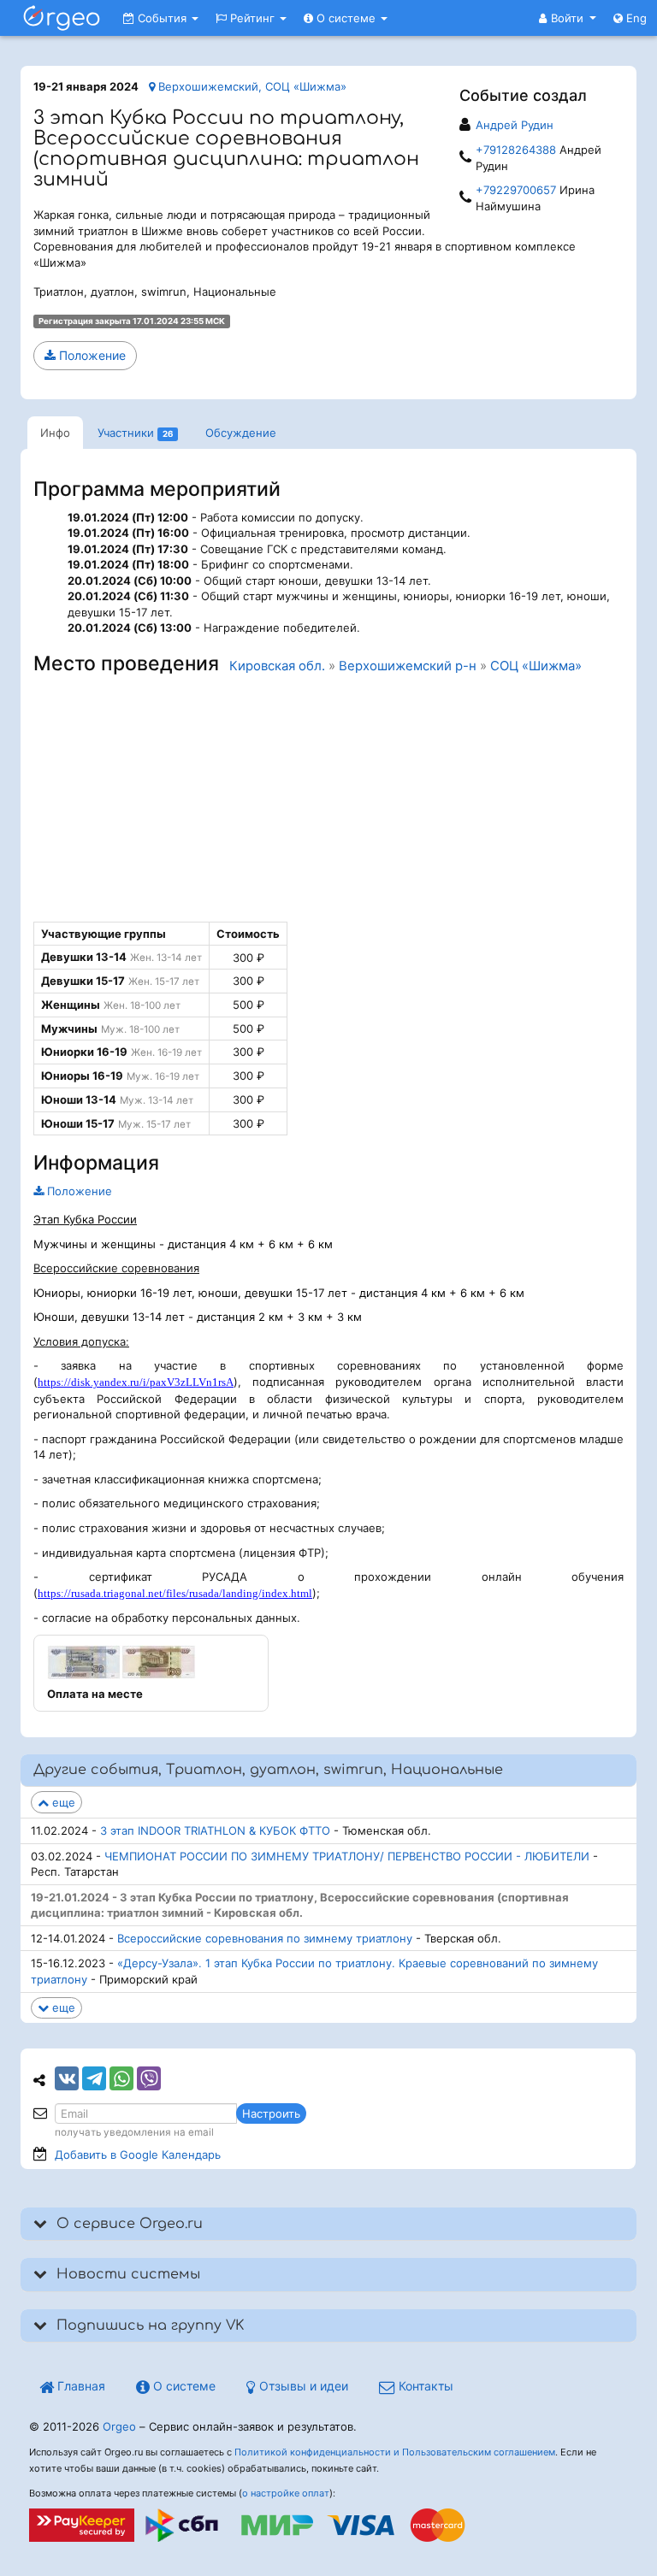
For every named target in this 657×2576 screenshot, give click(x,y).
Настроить (271, 2113)
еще (62, 1802)
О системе (346, 18)
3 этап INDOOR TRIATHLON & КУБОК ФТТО (215, 1830)
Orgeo (119, 2426)
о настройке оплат (286, 2493)
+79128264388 (516, 150)
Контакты (424, 2386)
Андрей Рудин (515, 125)
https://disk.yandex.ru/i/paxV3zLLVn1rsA (136, 1382)
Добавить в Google (138, 2155)
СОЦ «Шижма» (536, 666)
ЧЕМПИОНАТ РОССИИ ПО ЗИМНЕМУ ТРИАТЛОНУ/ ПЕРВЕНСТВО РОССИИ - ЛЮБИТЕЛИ (347, 1856)
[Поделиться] (67, 2078)
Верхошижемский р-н (408, 666)
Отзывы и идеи (302, 2386)
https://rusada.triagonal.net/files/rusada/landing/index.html (175, 1593)
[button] (568, 18)
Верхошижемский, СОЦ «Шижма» (251, 86)
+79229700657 (516, 190)
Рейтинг (252, 18)
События (162, 18)
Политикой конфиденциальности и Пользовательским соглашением (395, 2452)
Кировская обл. (277, 666)
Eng (635, 18)
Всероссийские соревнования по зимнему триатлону (265, 1938)
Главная (80, 2386)
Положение (91, 355)
